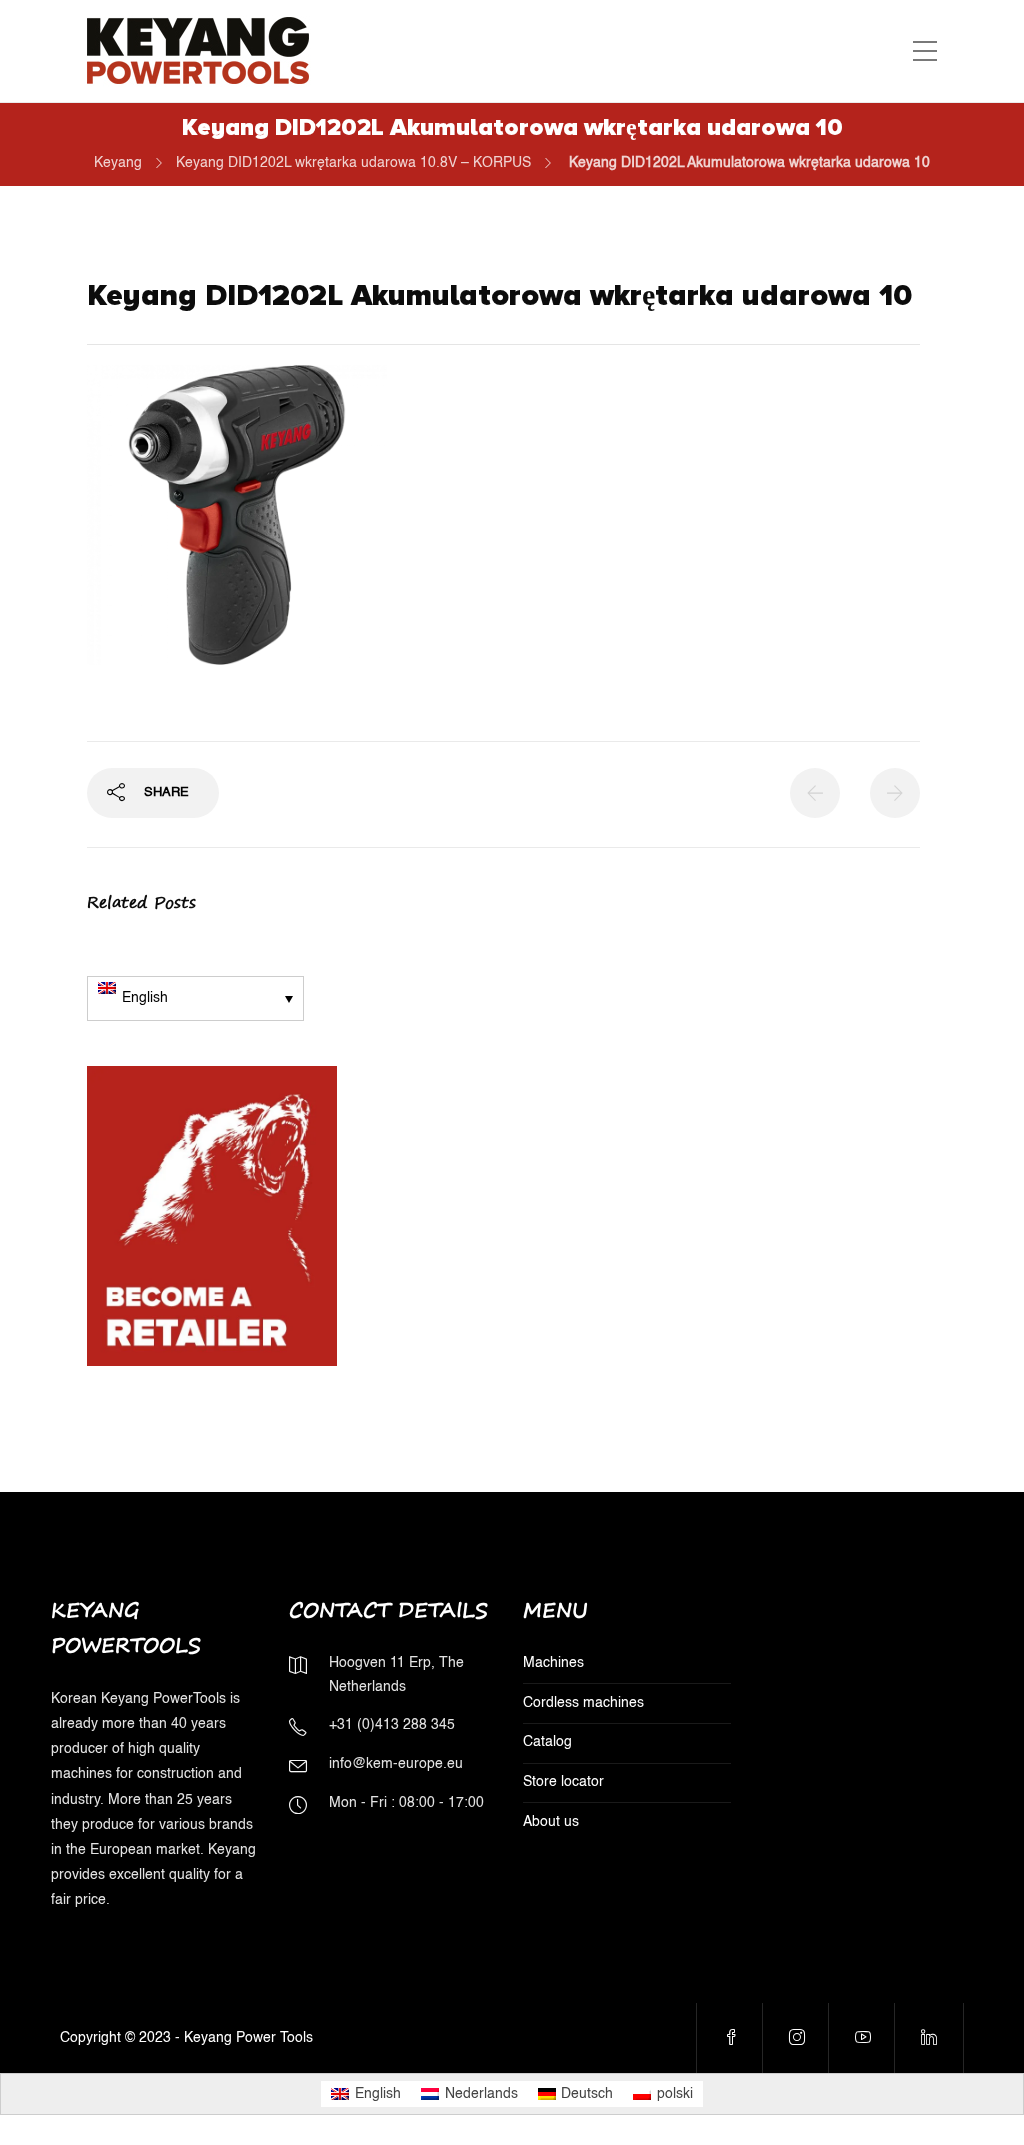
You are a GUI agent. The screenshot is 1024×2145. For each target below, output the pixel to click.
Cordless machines (583, 1703)
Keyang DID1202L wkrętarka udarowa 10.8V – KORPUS (353, 163)
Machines (553, 1663)
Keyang (118, 163)
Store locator (563, 1782)
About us (551, 1822)
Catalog (547, 1742)
